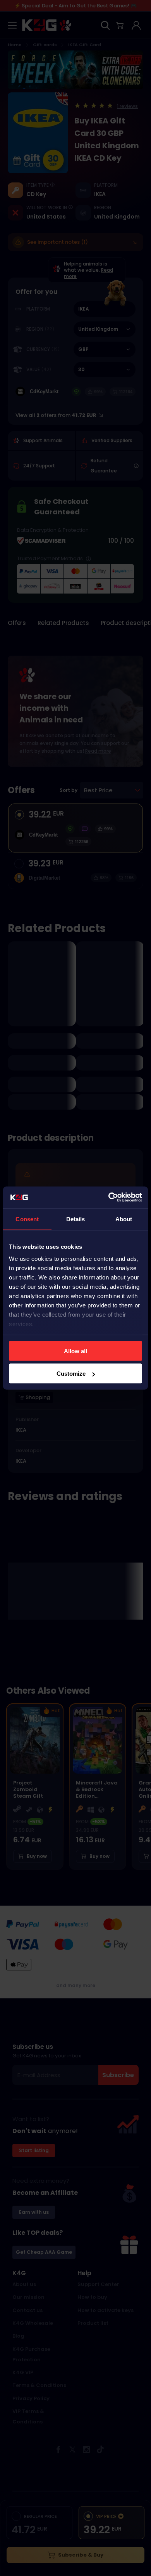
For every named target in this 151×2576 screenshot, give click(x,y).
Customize (71, 1374)
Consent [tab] (27, 1219)
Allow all (75, 1351)
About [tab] (124, 1219)
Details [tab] (76, 1219)
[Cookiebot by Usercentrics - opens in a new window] (109, 1198)
